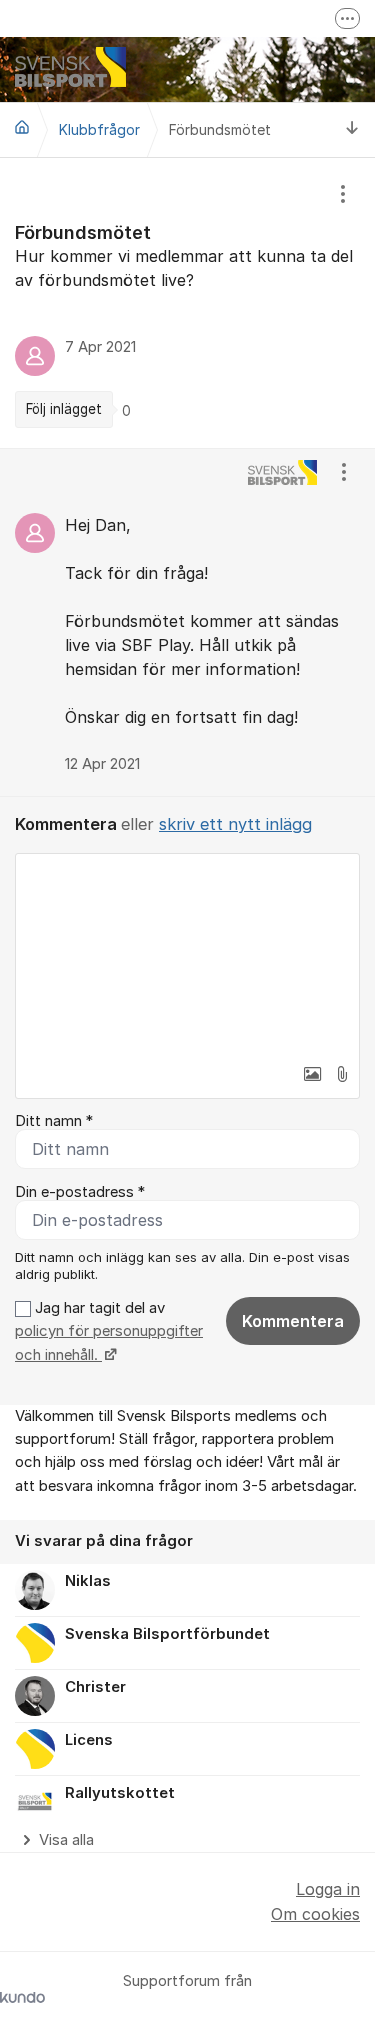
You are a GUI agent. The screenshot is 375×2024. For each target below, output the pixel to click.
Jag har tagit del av (109, 1331)
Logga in (328, 1889)
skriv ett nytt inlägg (235, 824)
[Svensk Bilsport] (22, 127)
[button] (312, 1074)
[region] (187, 303)
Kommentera (293, 1321)
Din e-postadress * (80, 1192)
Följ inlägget (64, 409)
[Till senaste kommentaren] (352, 129)
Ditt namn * (54, 1121)
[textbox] (187, 954)
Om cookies (315, 1914)
